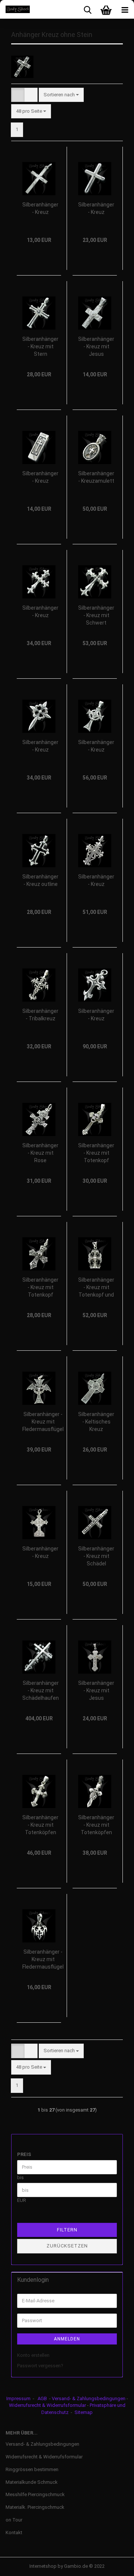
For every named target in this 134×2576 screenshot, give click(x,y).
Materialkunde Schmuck (32, 2482)
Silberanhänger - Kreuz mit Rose (40, 1153)
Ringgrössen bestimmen (32, 2469)
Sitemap (84, 2412)
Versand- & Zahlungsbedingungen (89, 2398)
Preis (24, 2154)
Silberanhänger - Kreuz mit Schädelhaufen (41, 1690)
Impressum (18, 2398)
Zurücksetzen (67, 2246)
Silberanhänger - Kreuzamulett (96, 477)
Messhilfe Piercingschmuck (35, 2494)
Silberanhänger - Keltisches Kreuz (96, 1422)
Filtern (67, 2230)
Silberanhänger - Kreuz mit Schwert (96, 615)
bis (20, 2177)
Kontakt (14, 2533)
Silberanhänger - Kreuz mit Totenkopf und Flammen (96, 1288)
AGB (42, 2398)
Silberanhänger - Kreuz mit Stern (40, 346)
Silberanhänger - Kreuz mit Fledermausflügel (43, 1422)
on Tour (14, 2520)
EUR (22, 2200)
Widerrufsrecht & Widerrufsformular (47, 2405)
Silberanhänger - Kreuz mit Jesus (96, 346)
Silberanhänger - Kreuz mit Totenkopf (96, 1153)
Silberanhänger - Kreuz (40, 208)
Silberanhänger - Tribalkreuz (40, 1015)
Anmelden (67, 2339)
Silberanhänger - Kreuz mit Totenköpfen (40, 1825)
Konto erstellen (33, 2355)
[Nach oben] (114, 2565)
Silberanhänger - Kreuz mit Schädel (96, 1556)
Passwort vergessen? (40, 2366)
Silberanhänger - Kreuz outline (40, 880)
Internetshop (43, 2566)
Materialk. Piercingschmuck (35, 2507)
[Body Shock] (15, 9)
